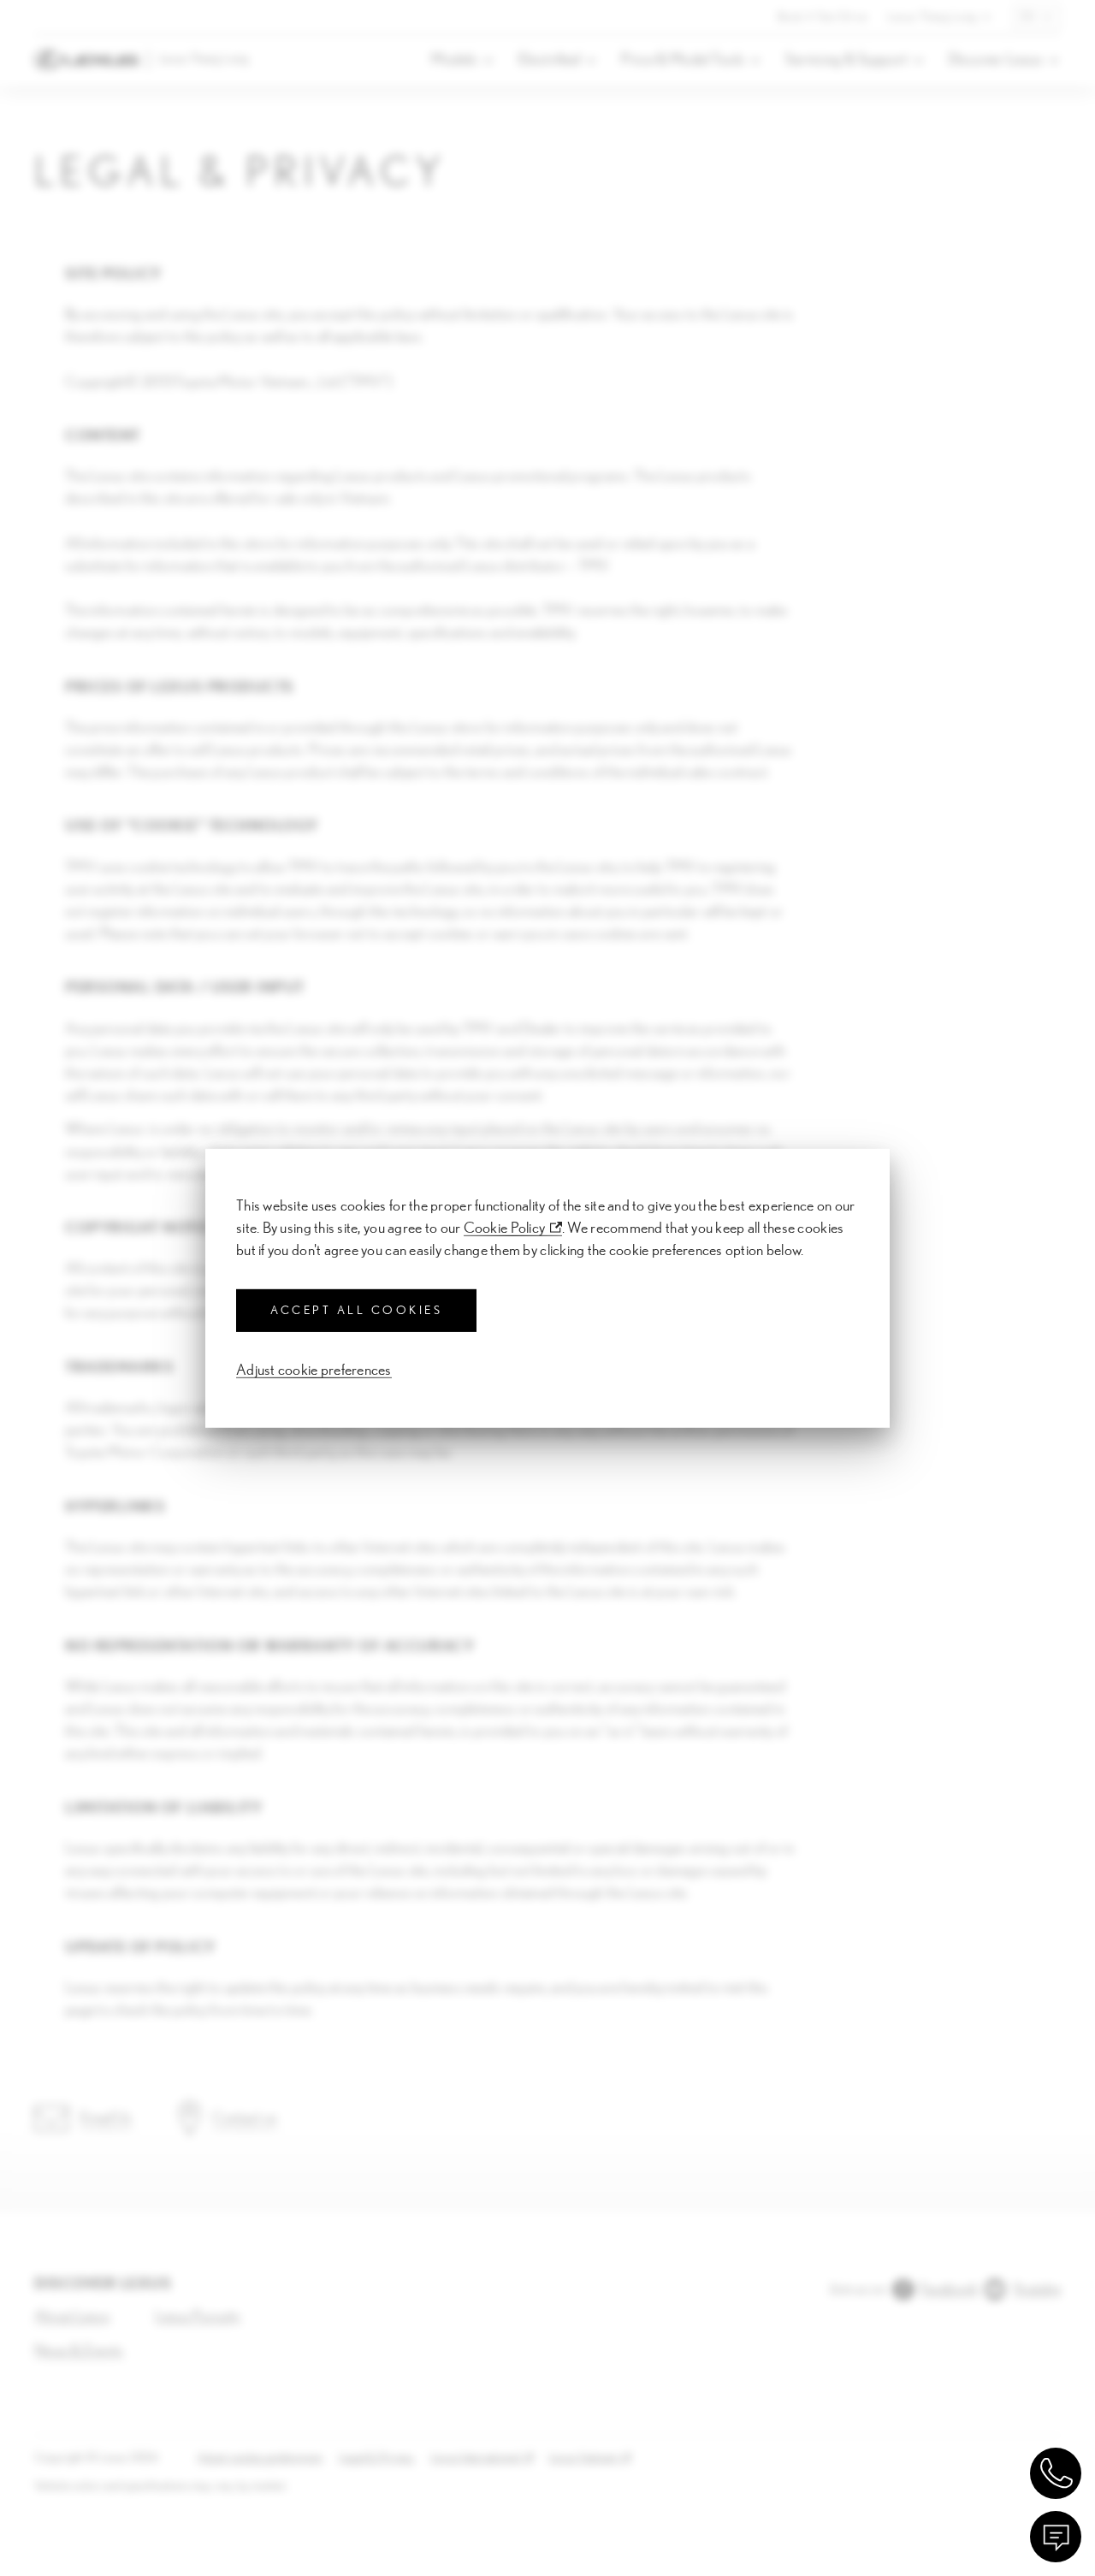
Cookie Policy (505, 1228)
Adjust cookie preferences (314, 1371)
